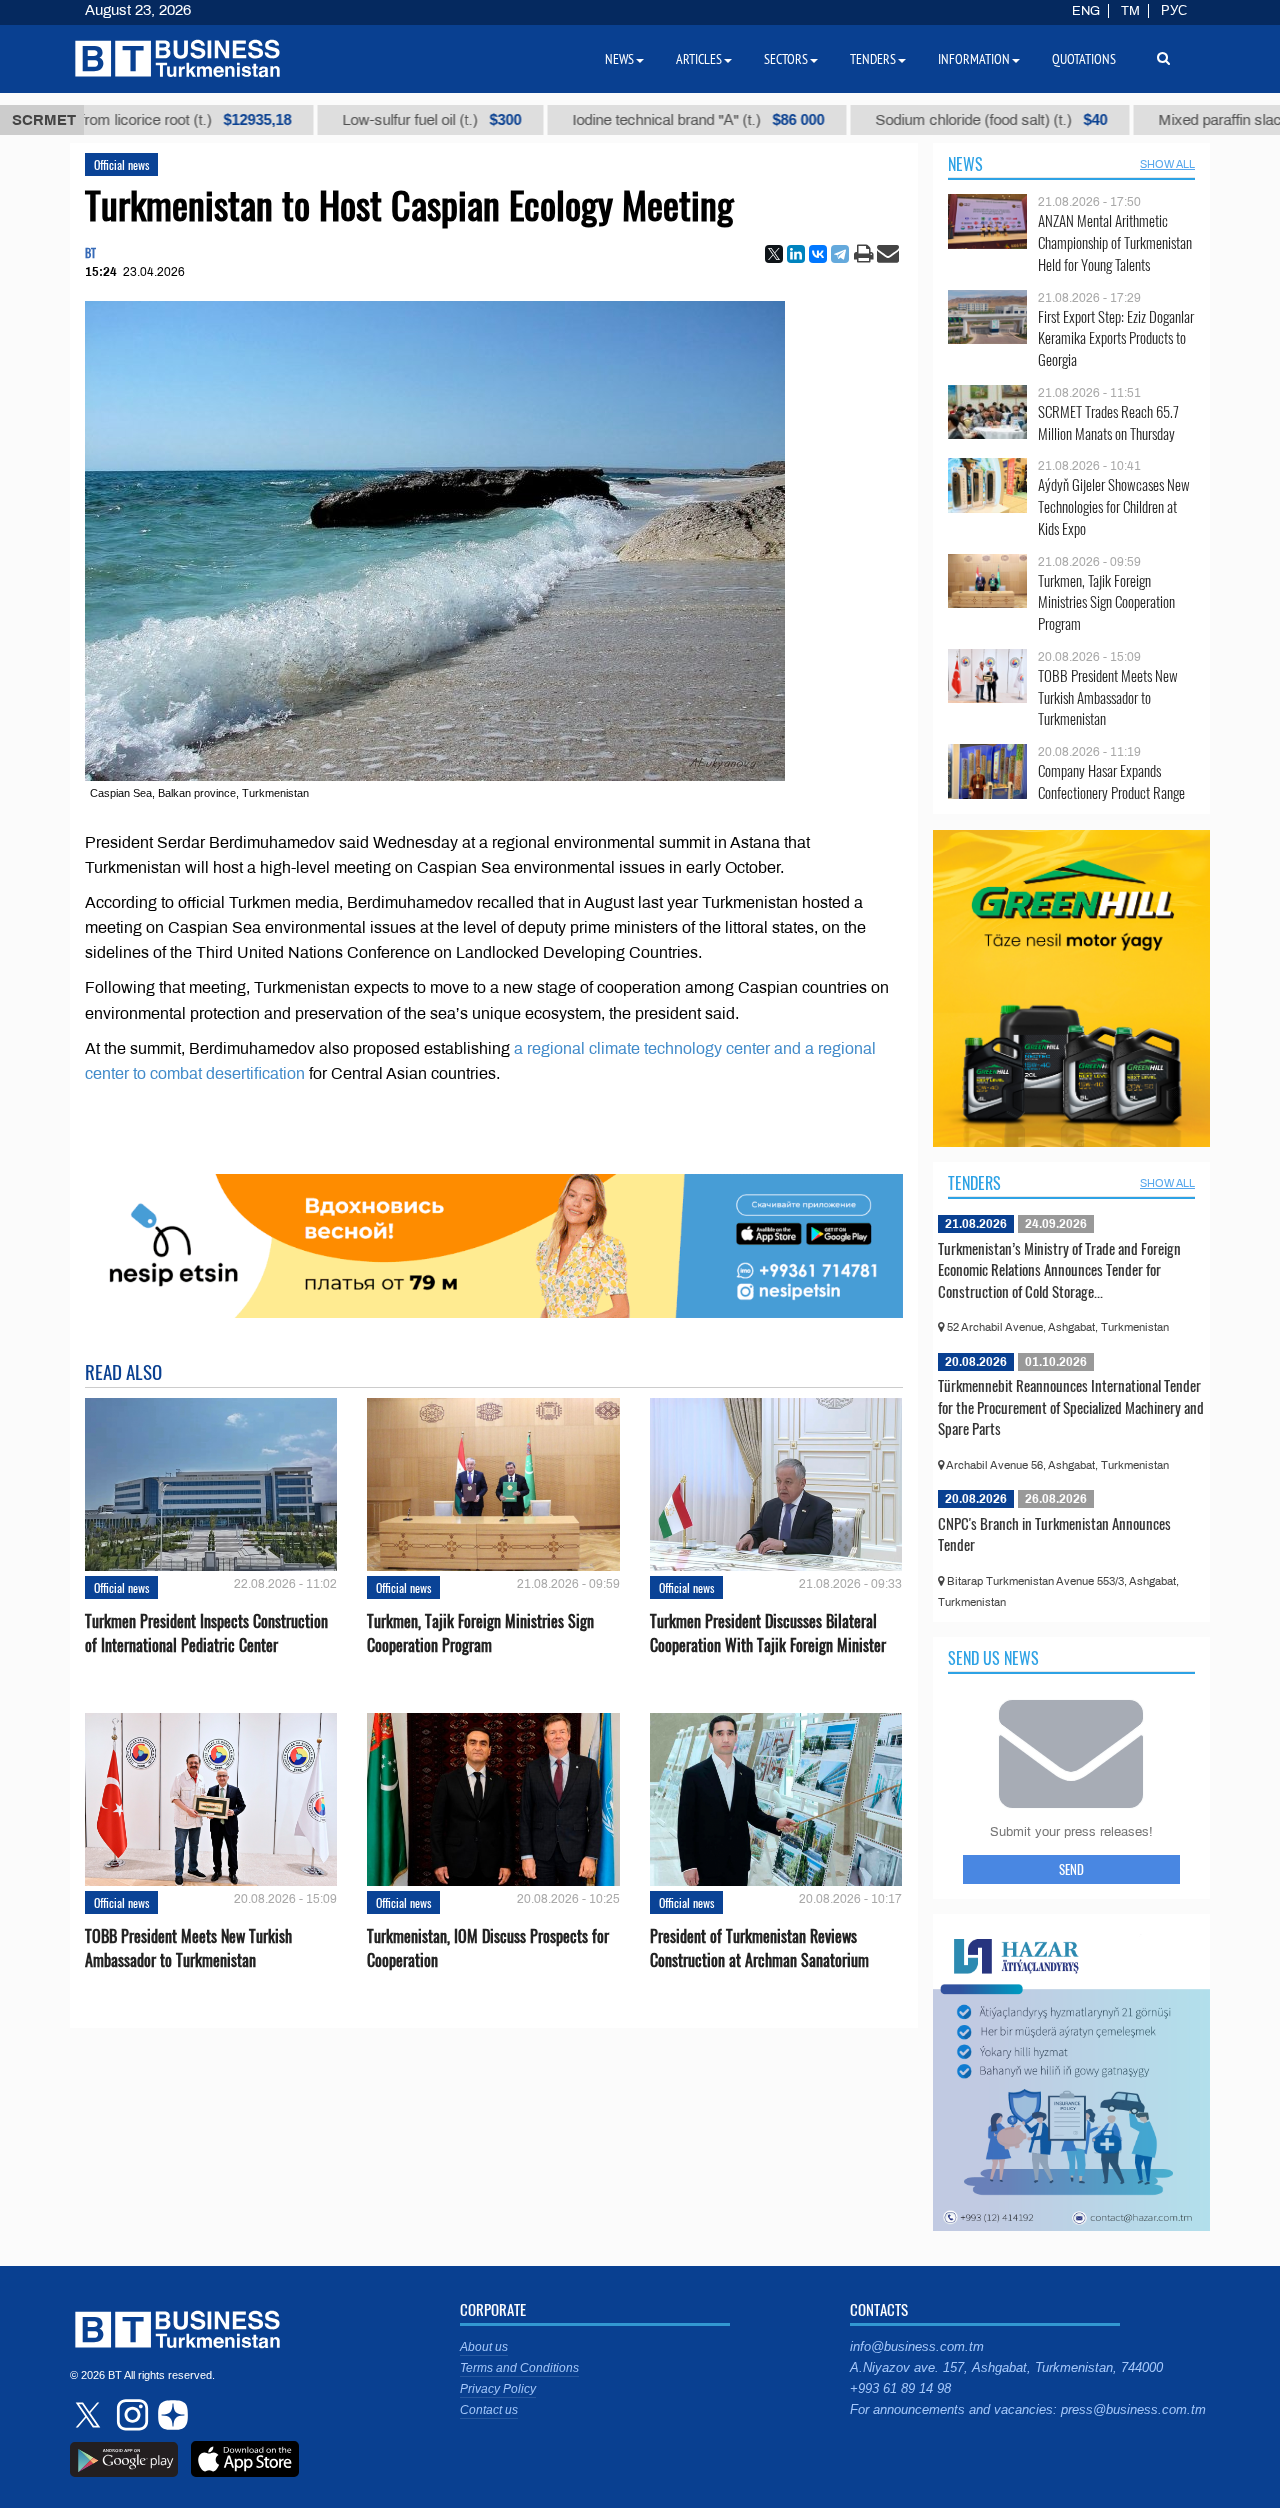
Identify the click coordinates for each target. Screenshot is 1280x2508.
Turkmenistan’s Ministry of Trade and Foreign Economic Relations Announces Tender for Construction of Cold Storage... (1059, 1269)
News (965, 164)
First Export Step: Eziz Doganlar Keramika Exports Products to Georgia (1116, 338)
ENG (1086, 11)
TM (1130, 11)
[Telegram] (840, 254)
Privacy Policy (498, 2389)
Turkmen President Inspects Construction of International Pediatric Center (206, 1633)
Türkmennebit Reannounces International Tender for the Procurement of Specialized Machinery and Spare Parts (1071, 1406)
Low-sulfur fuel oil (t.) (368, 120)
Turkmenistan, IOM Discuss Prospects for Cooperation (488, 1948)
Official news (121, 164)
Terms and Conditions (519, 2368)
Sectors (786, 59)
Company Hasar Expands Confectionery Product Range (1111, 781)
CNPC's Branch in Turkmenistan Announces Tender (1054, 1534)
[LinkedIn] (796, 254)
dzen (170, 2415)
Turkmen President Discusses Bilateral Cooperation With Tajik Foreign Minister (768, 1633)
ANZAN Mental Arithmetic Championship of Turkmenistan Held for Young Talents (1115, 242)
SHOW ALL (1167, 164)
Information (974, 59)
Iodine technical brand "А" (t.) (635, 120)
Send (1071, 1869)
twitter (90, 2415)
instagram (130, 2415)
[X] (774, 254)
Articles (699, 59)
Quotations (1084, 59)
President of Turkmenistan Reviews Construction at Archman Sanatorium (759, 1948)
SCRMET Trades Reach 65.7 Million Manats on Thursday (1108, 422)
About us (484, 2347)
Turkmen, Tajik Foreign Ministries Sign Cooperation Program (480, 1633)
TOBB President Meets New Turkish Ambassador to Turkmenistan (188, 1948)
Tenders (974, 1183)
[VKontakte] (818, 254)
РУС (1174, 11)
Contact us (489, 2410)
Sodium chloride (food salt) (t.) (928, 120)
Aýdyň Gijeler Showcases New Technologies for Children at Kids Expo (1114, 506)
